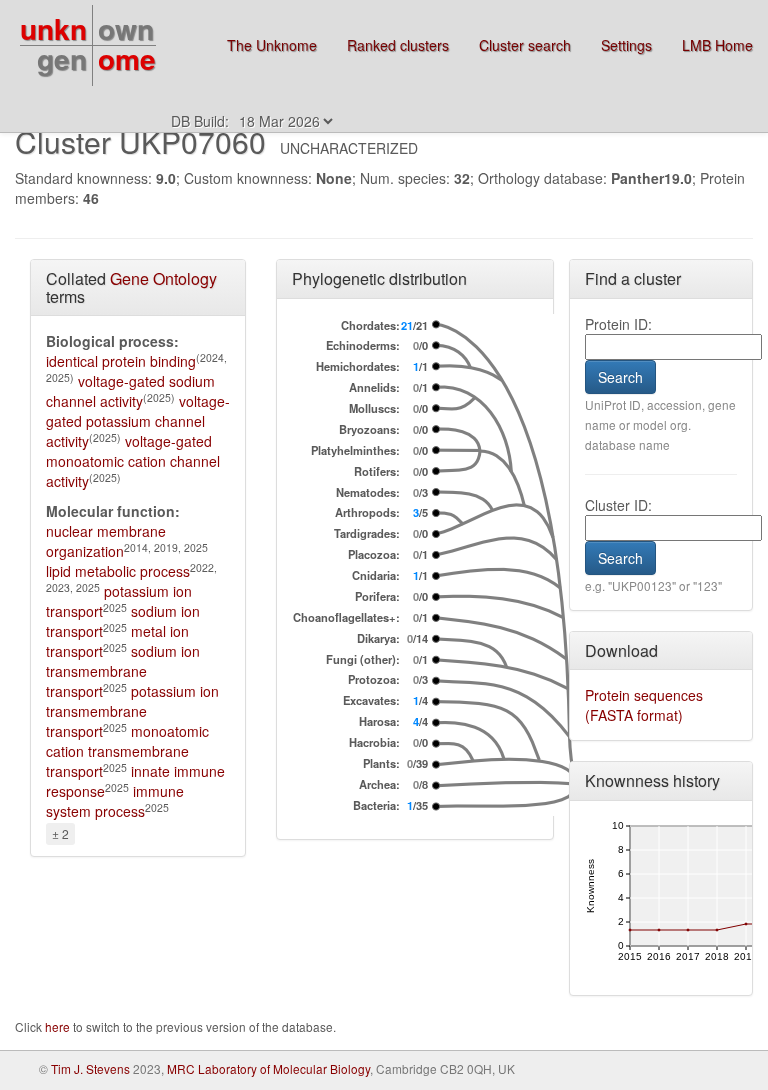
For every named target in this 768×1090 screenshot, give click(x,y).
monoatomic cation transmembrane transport (127, 751)
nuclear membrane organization (106, 541)
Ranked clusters (398, 45)
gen (62, 58)
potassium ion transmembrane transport (132, 711)
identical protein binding (121, 361)
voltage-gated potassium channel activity (138, 421)
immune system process (115, 801)
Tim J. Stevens (90, 1068)
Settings (626, 45)
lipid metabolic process (118, 571)
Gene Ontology (163, 278)
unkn (53, 28)
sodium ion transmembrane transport (123, 671)
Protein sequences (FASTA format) (644, 705)
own (126, 28)
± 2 (60, 833)
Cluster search (525, 45)
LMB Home (717, 45)
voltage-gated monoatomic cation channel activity (133, 461)
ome (127, 58)
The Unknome (272, 45)
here (59, 1026)
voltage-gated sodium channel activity (130, 391)
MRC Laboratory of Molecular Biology (268, 1068)
